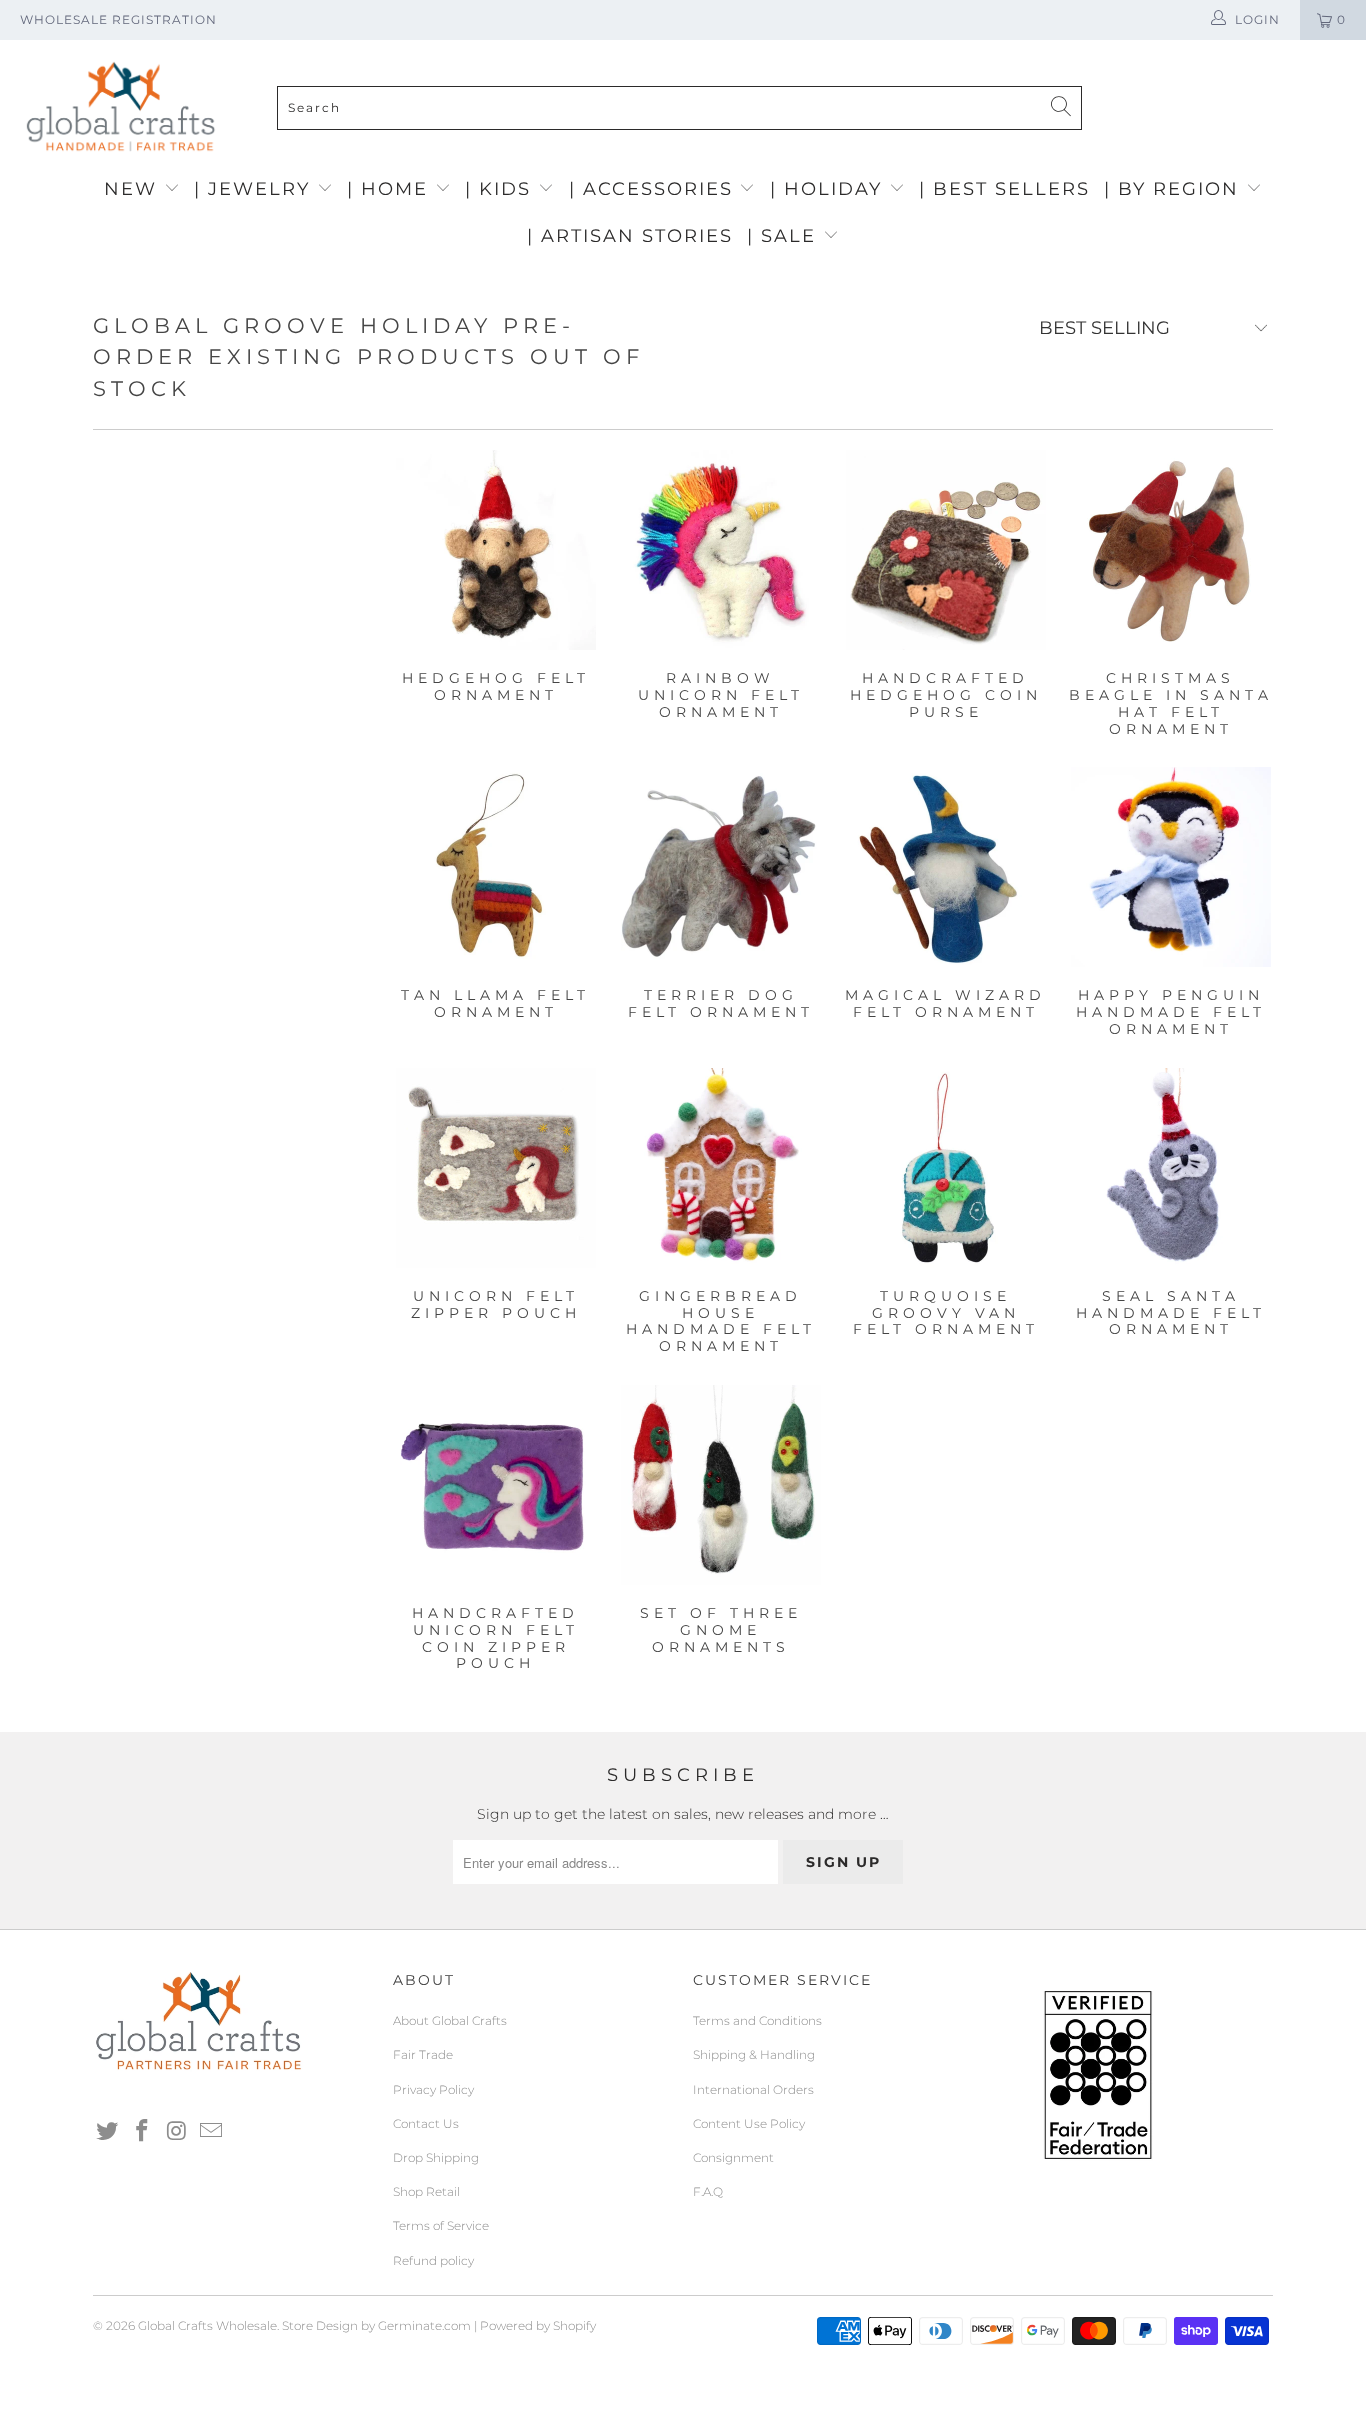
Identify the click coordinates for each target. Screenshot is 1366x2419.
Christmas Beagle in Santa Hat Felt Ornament (1170, 550)
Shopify (574, 2325)
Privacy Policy (433, 2089)
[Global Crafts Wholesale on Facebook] (143, 2132)
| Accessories (654, 189)
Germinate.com (424, 2325)
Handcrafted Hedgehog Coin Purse (945, 550)
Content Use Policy (749, 2123)
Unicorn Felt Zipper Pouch (495, 1168)
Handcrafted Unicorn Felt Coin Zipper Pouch (495, 1485)
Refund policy (433, 2260)
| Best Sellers (1004, 189)
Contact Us (426, 2123)
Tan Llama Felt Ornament (495, 867)
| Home (391, 189)
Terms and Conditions (757, 2020)
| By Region (1175, 189)
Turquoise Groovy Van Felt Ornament (945, 1168)
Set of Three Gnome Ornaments (720, 1485)
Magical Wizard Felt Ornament (945, 867)
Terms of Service (441, 2225)
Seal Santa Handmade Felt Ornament (1170, 1168)
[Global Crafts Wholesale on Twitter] (108, 2132)
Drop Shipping (436, 2157)
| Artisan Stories (630, 236)
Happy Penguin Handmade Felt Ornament (1170, 867)
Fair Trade (423, 2054)
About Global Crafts (450, 2020)
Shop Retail (426, 2191)
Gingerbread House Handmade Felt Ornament (720, 1168)
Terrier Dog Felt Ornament (720, 867)
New (134, 189)
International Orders (753, 2089)
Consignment (733, 2157)
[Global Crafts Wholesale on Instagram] (177, 2132)
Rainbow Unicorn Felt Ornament (720, 550)
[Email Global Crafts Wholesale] (212, 2132)
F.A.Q (708, 2191)
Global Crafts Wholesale (207, 2325)
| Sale (785, 236)
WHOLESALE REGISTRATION (118, 19)
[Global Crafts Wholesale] (693, 45)
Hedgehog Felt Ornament (495, 550)
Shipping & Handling (754, 2054)
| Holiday (829, 189)
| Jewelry (255, 189)
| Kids (501, 189)
